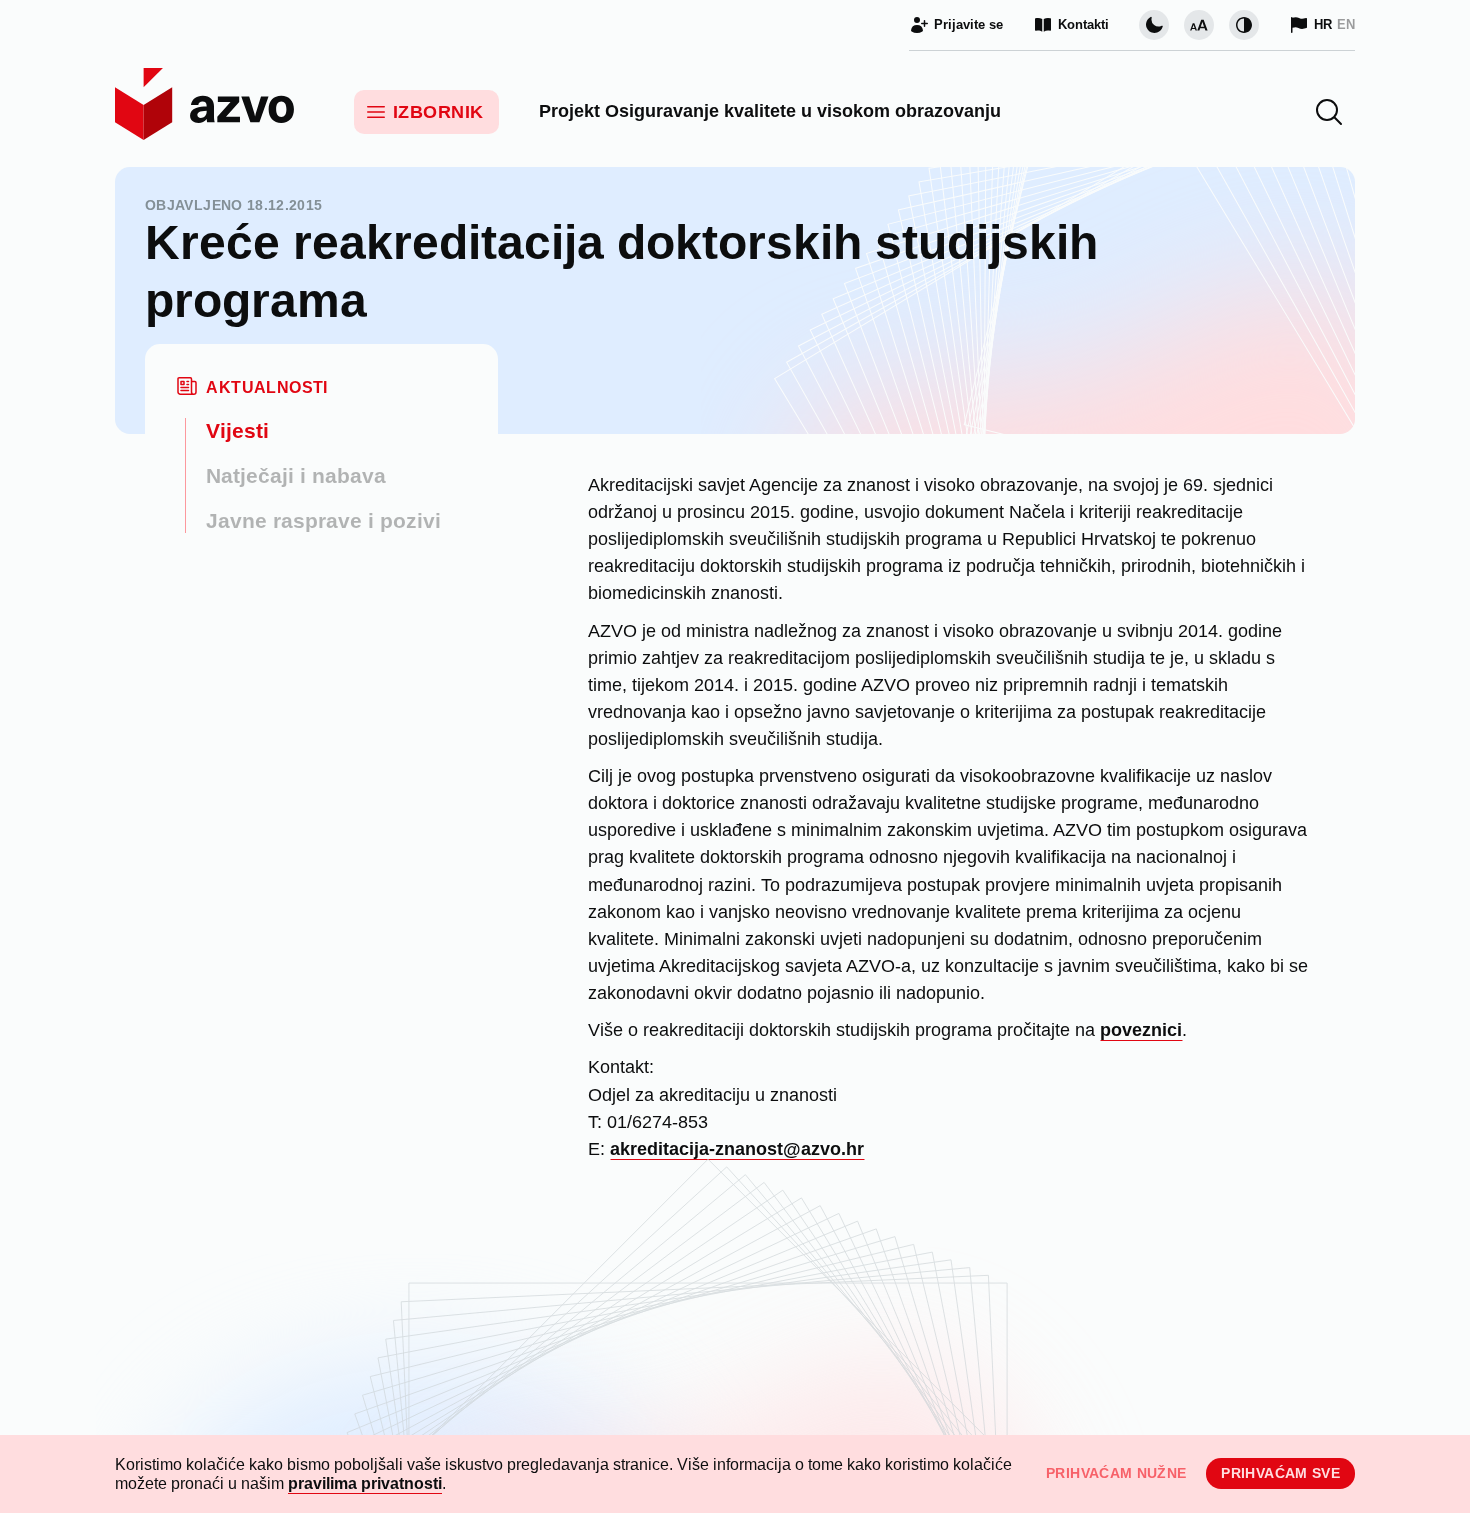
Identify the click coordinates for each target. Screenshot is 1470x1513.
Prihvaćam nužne (1116, 1473)
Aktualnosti (266, 387)
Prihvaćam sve (1280, 1473)
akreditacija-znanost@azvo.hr (737, 1149)
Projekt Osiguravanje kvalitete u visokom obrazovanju (770, 111)
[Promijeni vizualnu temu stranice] (1154, 25)
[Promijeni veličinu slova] (1199, 25)
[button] (1329, 112)
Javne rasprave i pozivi (323, 520)
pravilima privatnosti (365, 1483)
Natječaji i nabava (296, 475)
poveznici (1141, 1030)
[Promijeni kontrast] (1244, 25)
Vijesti (237, 430)
